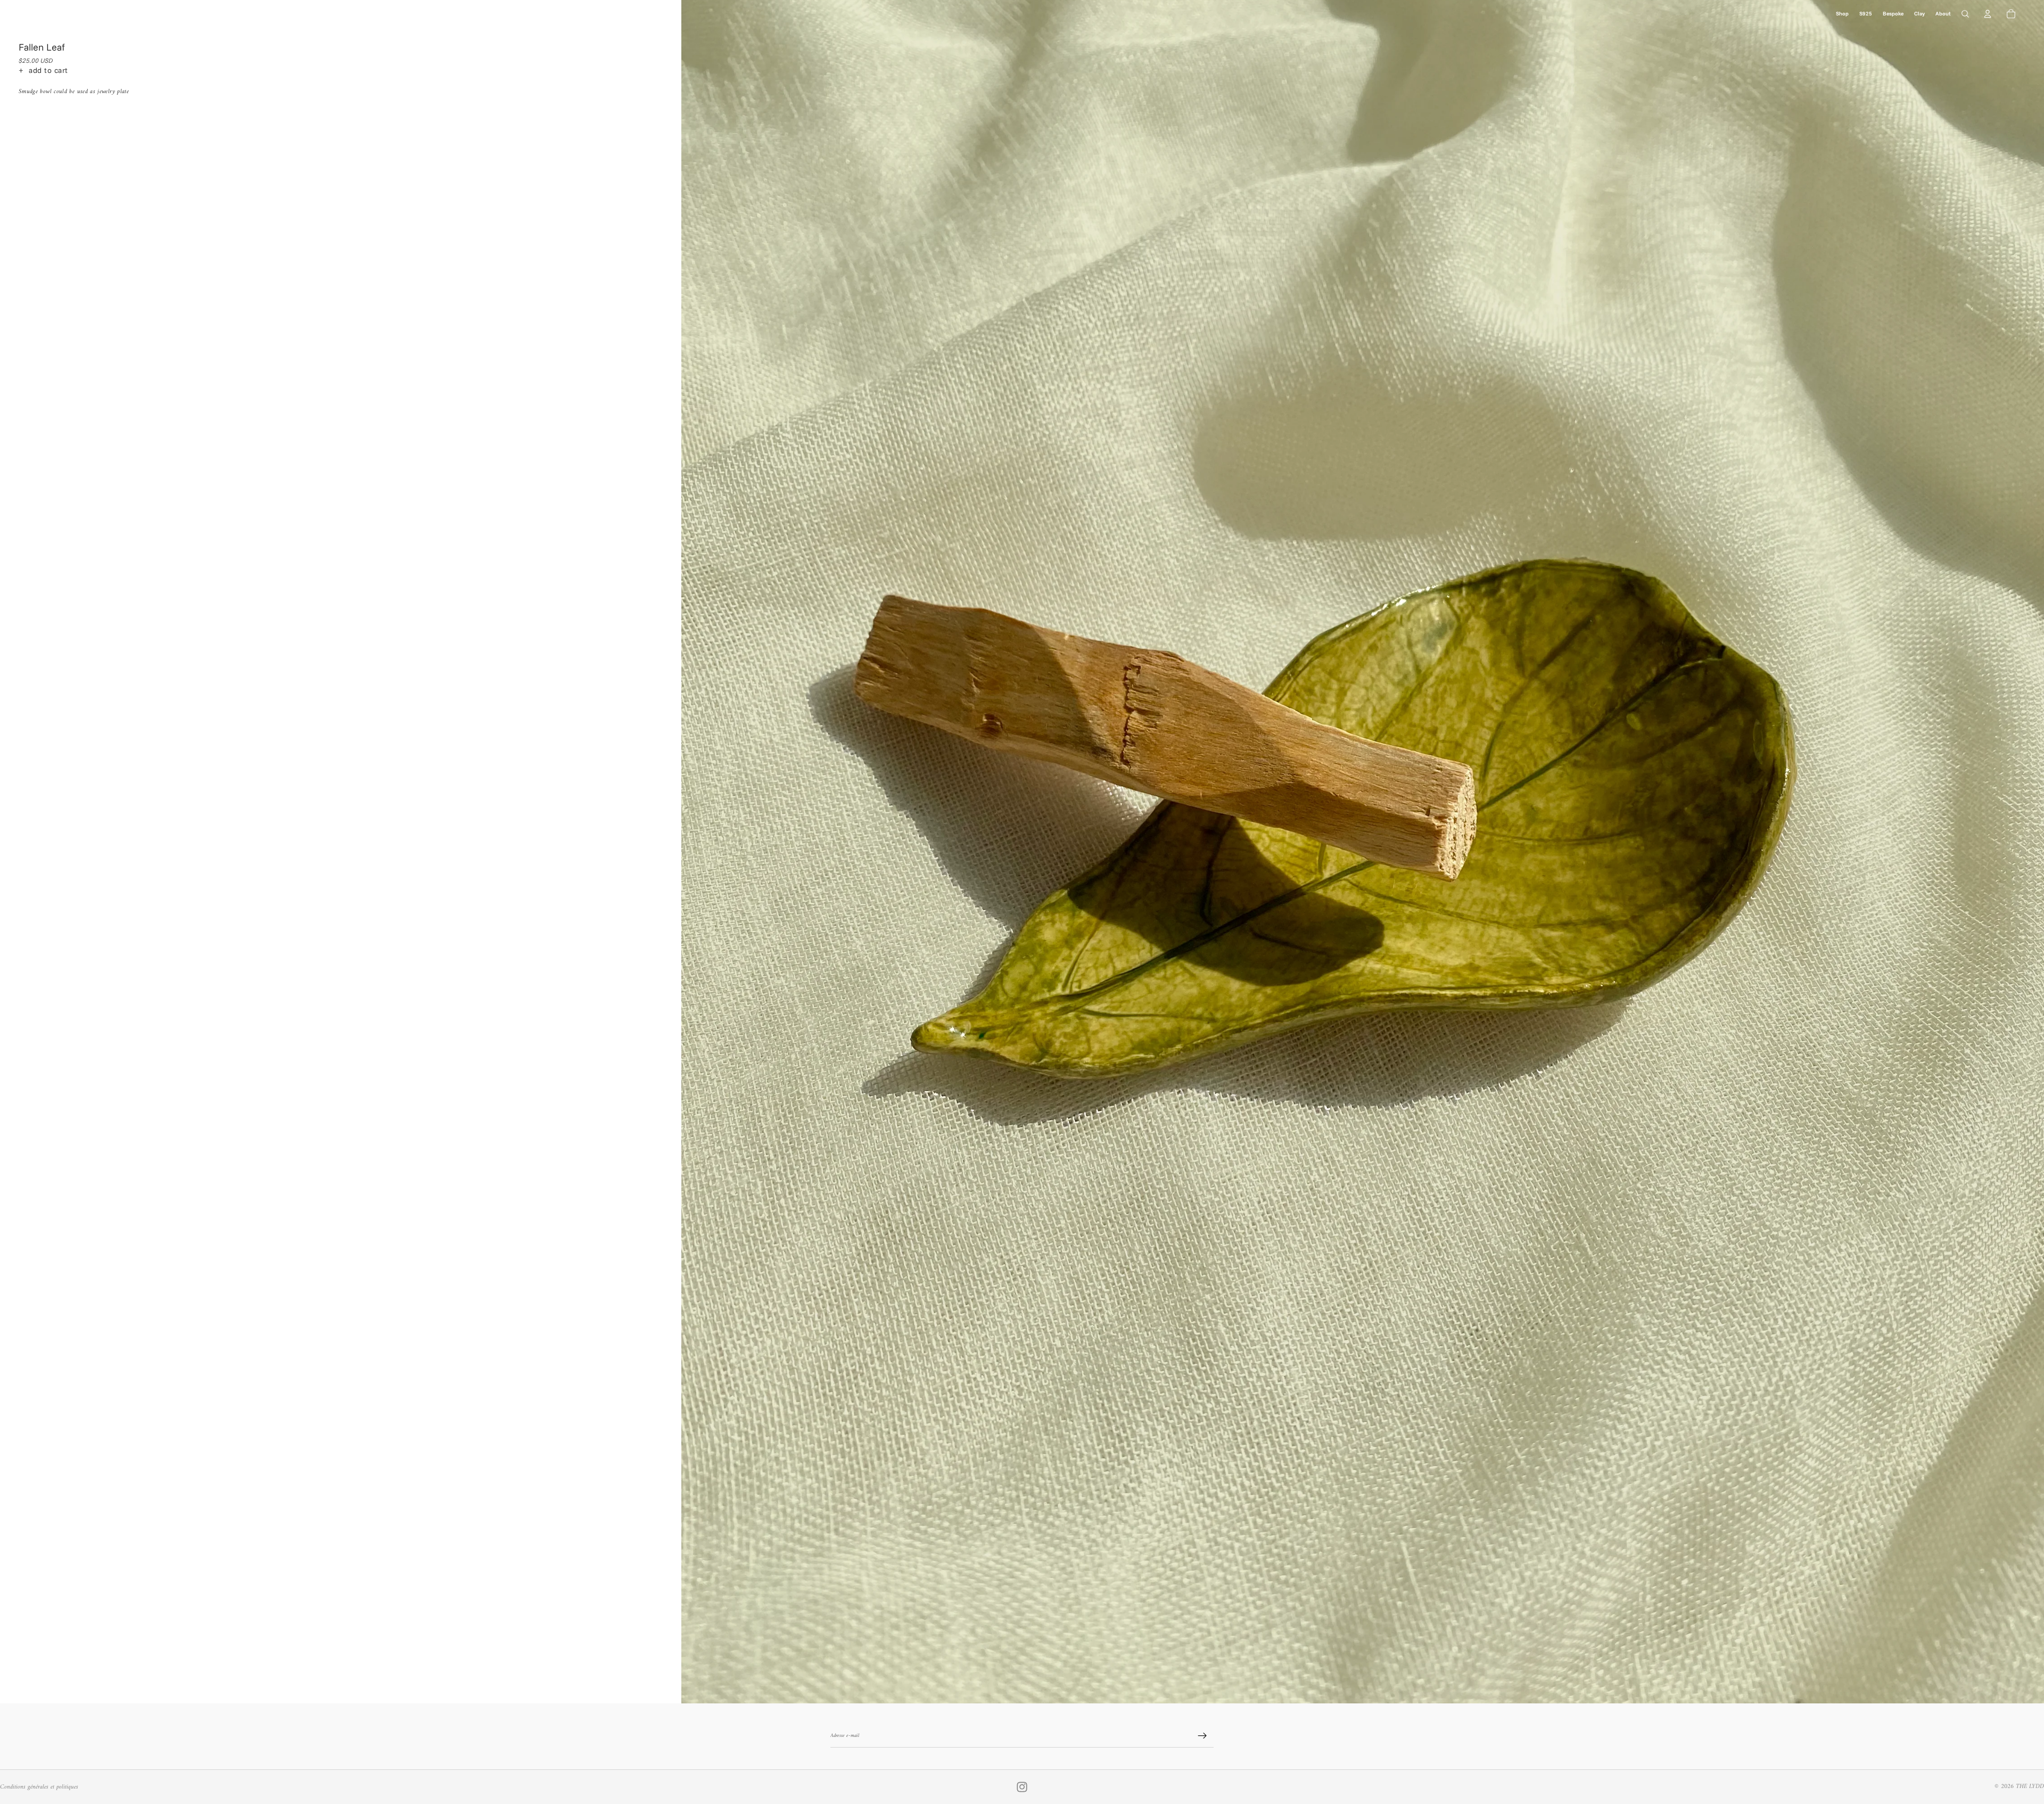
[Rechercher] (1965, 14)
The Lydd (2030, 1787)
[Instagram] (1022, 1787)
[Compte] (1988, 14)
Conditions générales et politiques (39, 1787)
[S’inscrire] (1202, 1736)
